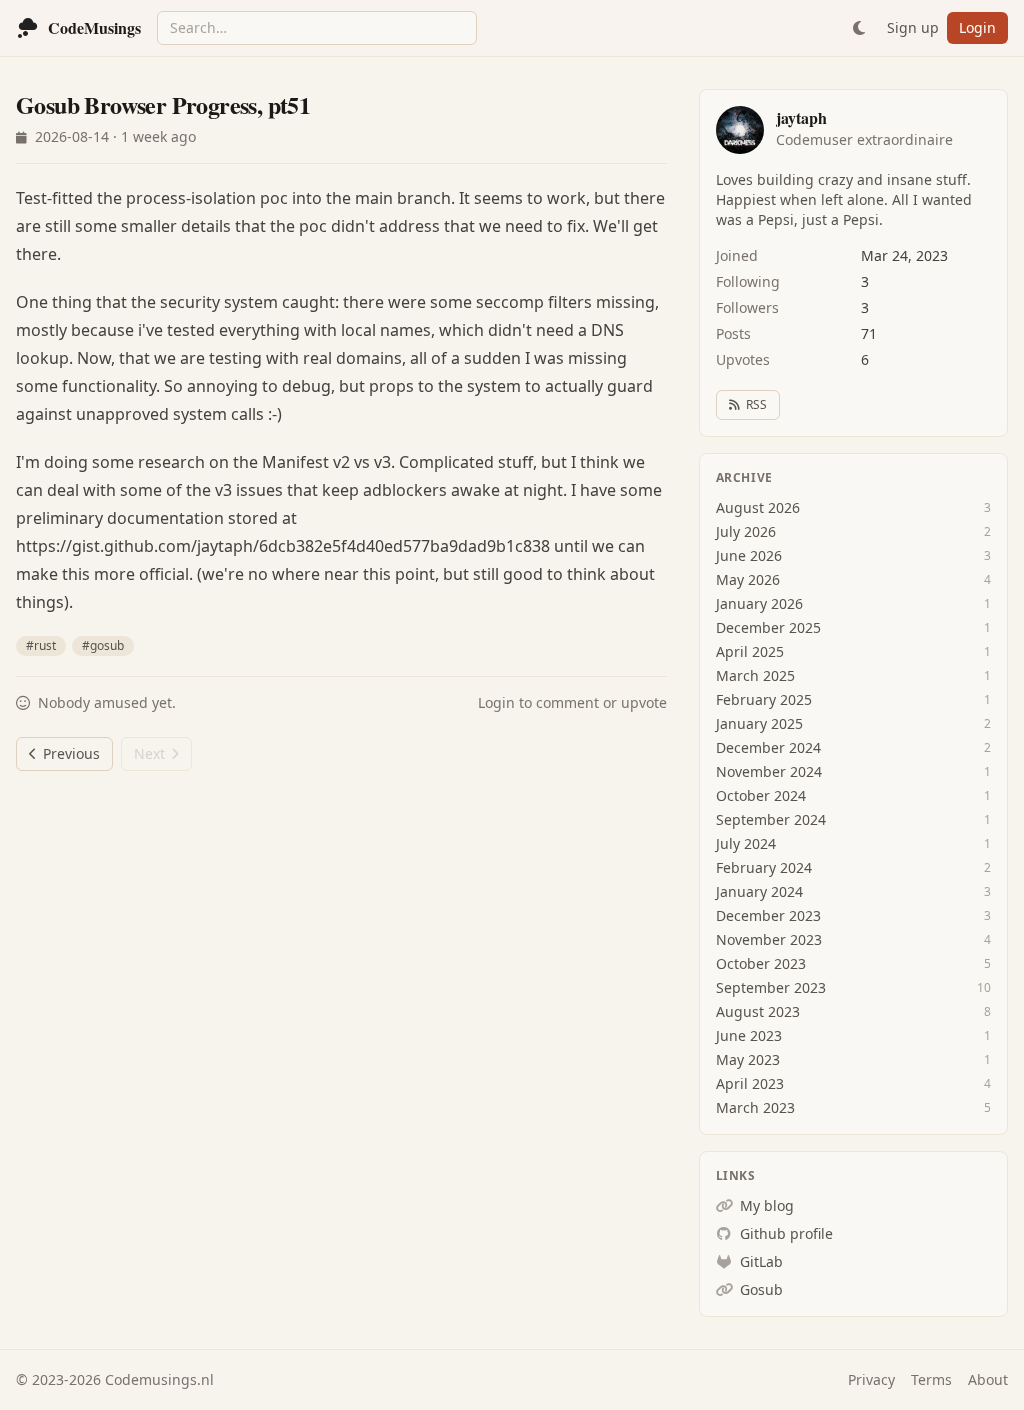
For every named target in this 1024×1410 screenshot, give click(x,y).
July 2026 (746, 531)
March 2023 (755, 1107)
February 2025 (764, 699)
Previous (71, 753)
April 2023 (750, 1083)
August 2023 (758, 1011)
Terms (931, 1379)
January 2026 (759, 603)
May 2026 (748, 579)
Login (977, 27)
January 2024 (759, 891)
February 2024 (764, 867)
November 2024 (769, 771)
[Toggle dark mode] (859, 28)
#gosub (103, 645)
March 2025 (755, 675)
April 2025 (750, 651)
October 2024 (761, 795)
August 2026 (758, 507)
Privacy (871, 1379)
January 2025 (759, 723)
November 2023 (769, 939)
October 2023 (761, 963)
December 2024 (768, 747)
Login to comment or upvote (572, 702)
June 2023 (749, 1035)
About (988, 1379)
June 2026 (749, 555)
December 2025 (768, 627)
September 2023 (771, 987)
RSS (756, 404)
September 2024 (771, 819)
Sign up (913, 27)
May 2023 (748, 1059)
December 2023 (768, 915)
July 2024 (746, 843)
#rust (41, 645)
